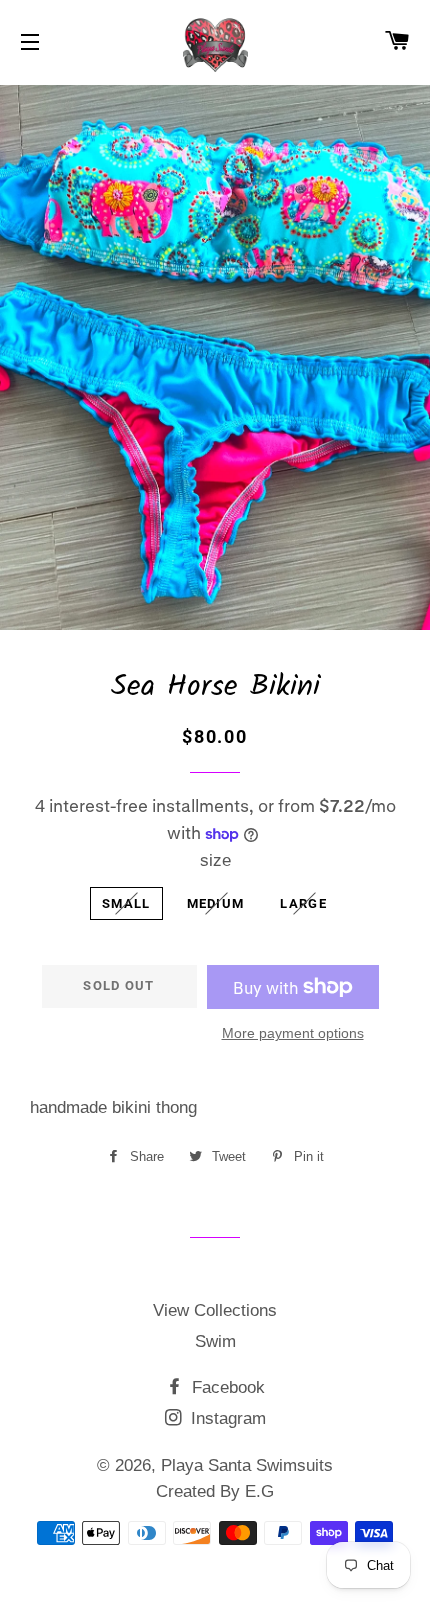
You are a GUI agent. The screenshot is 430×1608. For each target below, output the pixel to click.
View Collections (215, 1310)
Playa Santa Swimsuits (247, 1465)
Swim (215, 1341)
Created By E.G (215, 1491)
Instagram (226, 1418)
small (126, 903)
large (303, 903)
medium (216, 903)
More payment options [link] (293, 1033)
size (215, 860)
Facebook (226, 1387)
